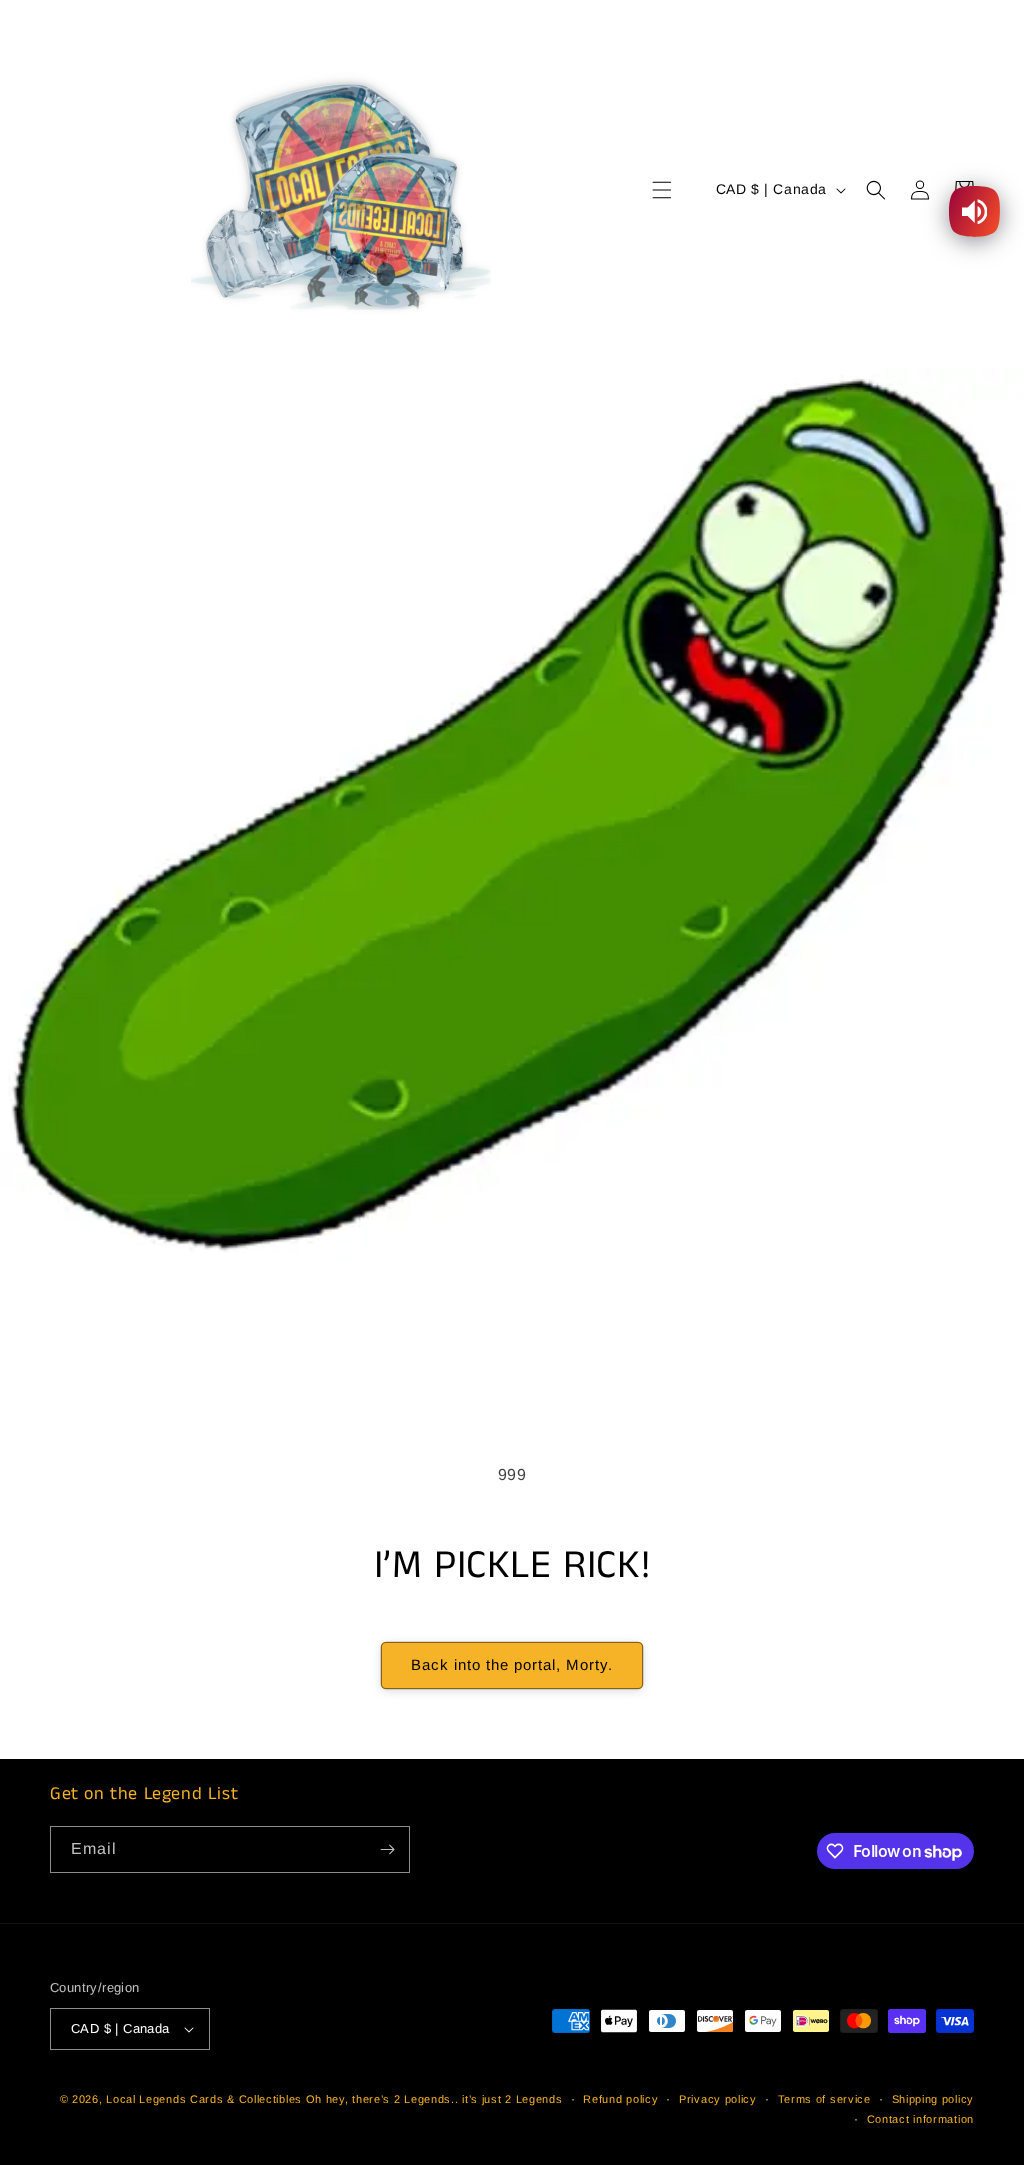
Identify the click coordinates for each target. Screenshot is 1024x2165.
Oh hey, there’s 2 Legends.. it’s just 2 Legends (434, 2099)
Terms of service (824, 2099)
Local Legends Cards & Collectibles (204, 2099)
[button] (662, 190)
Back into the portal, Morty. (512, 1664)
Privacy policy (718, 2099)
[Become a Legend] (387, 1849)
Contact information (920, 2119)
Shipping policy (933, 2099)
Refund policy (620, 2099)
